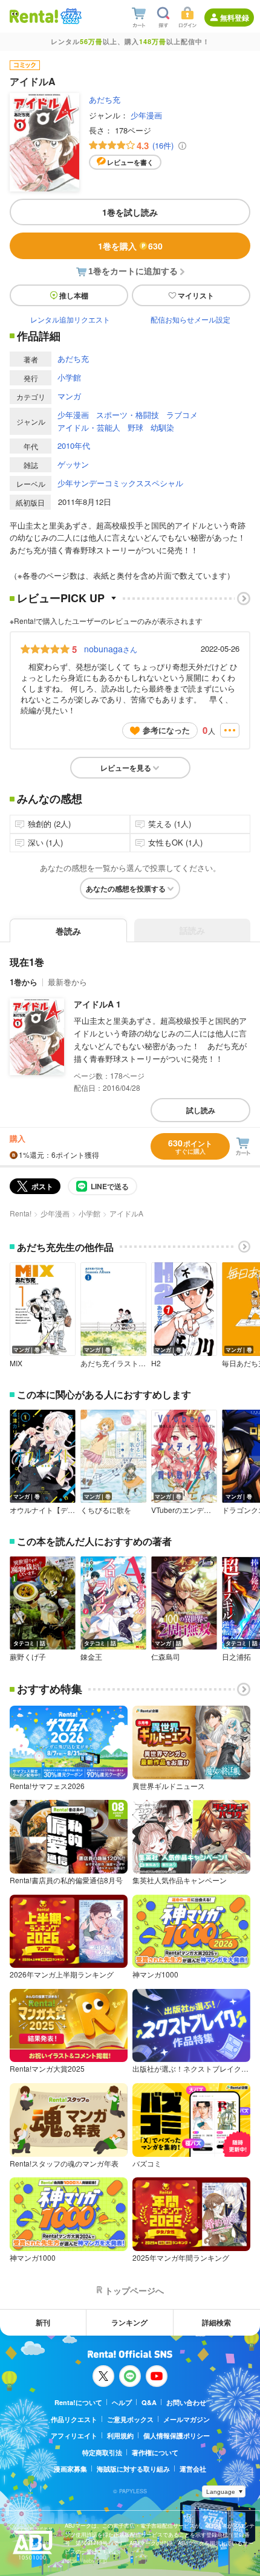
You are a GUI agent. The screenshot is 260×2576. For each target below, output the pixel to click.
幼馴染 (162, 427)
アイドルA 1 (97, 1004)
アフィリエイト (74, 2436)
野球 (135, 427)
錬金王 (91, 1657)
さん (111, 649)
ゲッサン (73, 464)
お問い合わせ (186, 2402)
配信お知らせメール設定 (190, 319)
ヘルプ (122, 2402)
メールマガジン (187, 2419)
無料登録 (235, 18)
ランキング (129, 2322)
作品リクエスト (74, 2419)
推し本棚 (74, 295)
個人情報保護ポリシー (177, 2436)
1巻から (24, 982)
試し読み (201, 1110)
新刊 (43, 2322)
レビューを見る (126, 768)
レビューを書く (130, 162)
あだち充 (105, 99)
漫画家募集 (70, 2469)
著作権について (155, 2452)
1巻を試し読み (130, 212)
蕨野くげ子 (28, 1657)
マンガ (69, 396)
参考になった (166, 730)
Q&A (149, 2402)
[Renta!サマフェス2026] (70, 16)
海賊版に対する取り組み (133, 2469)
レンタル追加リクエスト (70, 319)
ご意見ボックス (130, 2419)
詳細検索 (216, 2322)
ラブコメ (182, 415)
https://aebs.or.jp (86, 2561)
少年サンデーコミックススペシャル (120, 483)
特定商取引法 (102, 2452)
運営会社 (193, 2469)
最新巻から (67, 982)
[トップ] (34, 16)
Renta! (21, 1213)
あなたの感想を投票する (126, 888)
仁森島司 (166, 1657)
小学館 (69, 377)
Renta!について (78, 2402)
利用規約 (120, 2436)
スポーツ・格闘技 (128, 415)
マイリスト (196, 295)
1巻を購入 (130, 246)
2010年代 (74, 445)
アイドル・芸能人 (89, 427)
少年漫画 (146, 115)
